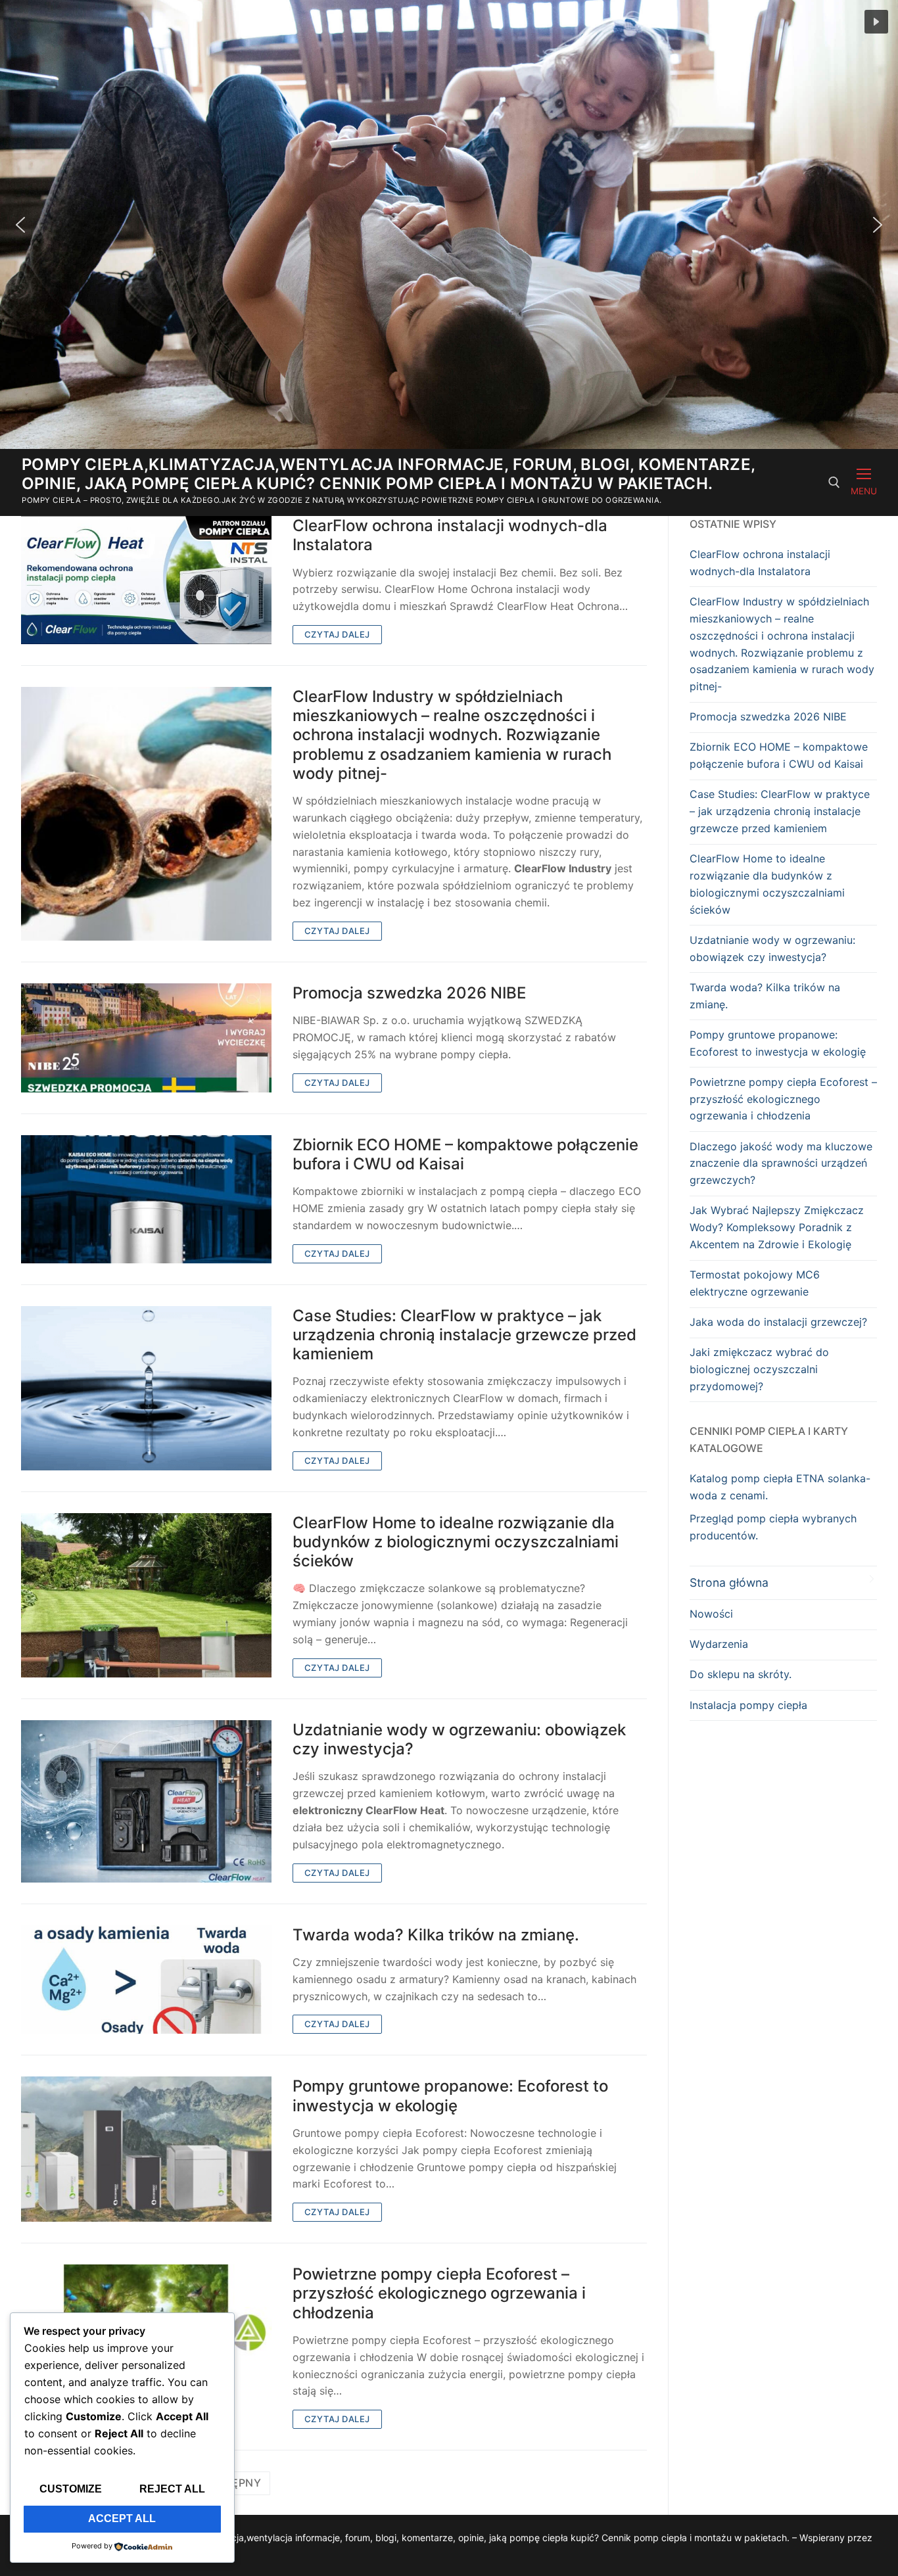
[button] (876, 22)
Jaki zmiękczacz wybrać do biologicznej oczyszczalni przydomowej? (759, 1369)
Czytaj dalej (337, 634)
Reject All (172, 2489)
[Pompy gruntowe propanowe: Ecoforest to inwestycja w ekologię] (146, 2149)
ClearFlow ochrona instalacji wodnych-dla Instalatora (450, 535)
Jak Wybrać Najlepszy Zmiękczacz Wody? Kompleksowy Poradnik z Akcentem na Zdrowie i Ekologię (777, 1227)
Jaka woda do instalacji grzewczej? (778, 1322)
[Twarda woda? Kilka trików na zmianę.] (146, 1980)
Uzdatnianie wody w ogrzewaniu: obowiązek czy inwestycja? (459, 1739)
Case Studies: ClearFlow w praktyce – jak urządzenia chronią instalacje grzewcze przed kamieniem (464, 1335)
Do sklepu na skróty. (741, 1674)
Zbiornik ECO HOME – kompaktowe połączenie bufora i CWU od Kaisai (465, 1154)
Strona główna (729, 1582)
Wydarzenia (719, 1644)
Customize (71, 2489)
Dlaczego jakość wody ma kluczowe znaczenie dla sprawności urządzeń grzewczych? (781, 1163)
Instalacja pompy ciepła (748, 1705)
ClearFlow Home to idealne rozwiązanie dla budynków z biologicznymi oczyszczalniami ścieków (456, 1542)
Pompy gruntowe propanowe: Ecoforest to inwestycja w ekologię (450, 2096)
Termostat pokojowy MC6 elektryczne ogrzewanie (755, 1283)
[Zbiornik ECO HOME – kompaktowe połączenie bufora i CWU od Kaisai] (146, 1199)
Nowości (711, 1614)
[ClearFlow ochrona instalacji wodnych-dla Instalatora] (146, 580)
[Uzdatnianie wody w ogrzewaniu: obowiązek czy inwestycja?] (146, 1801)
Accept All (122, 2518)
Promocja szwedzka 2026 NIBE (409, 993)
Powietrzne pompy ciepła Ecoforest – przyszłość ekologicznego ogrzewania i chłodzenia (439, 2293)
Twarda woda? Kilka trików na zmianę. (436, 1935)
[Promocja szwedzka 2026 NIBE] (146, 1038)
